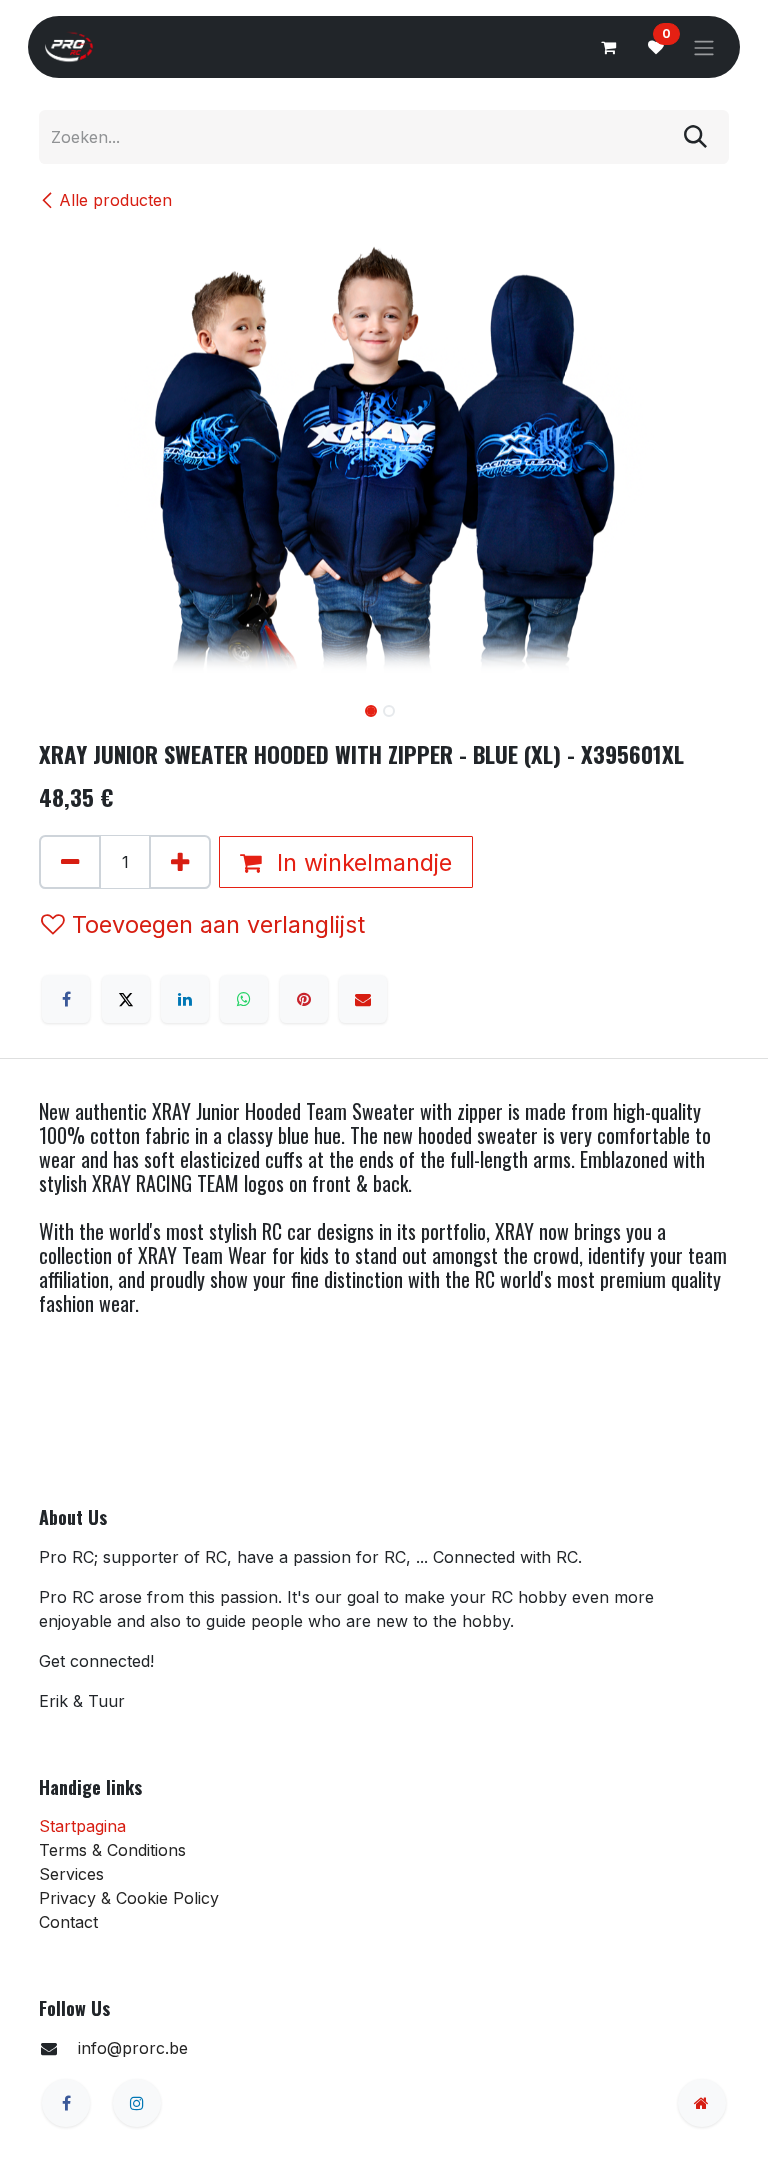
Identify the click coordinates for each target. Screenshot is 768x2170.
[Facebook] (66, 999)
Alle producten (115, 200)
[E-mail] (363, 999)
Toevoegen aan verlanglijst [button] (218, 924)
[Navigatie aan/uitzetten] (704, 47)
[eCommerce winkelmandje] (608, 47)
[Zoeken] (695, 137)
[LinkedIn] (185, 999)
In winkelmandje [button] (361, 862)
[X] (126, 999)
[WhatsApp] (244, 999)
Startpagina (82, 1826)
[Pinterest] (304, 999)
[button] (73, 713)
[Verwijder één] (70, 862)
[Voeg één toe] (180, 862)
